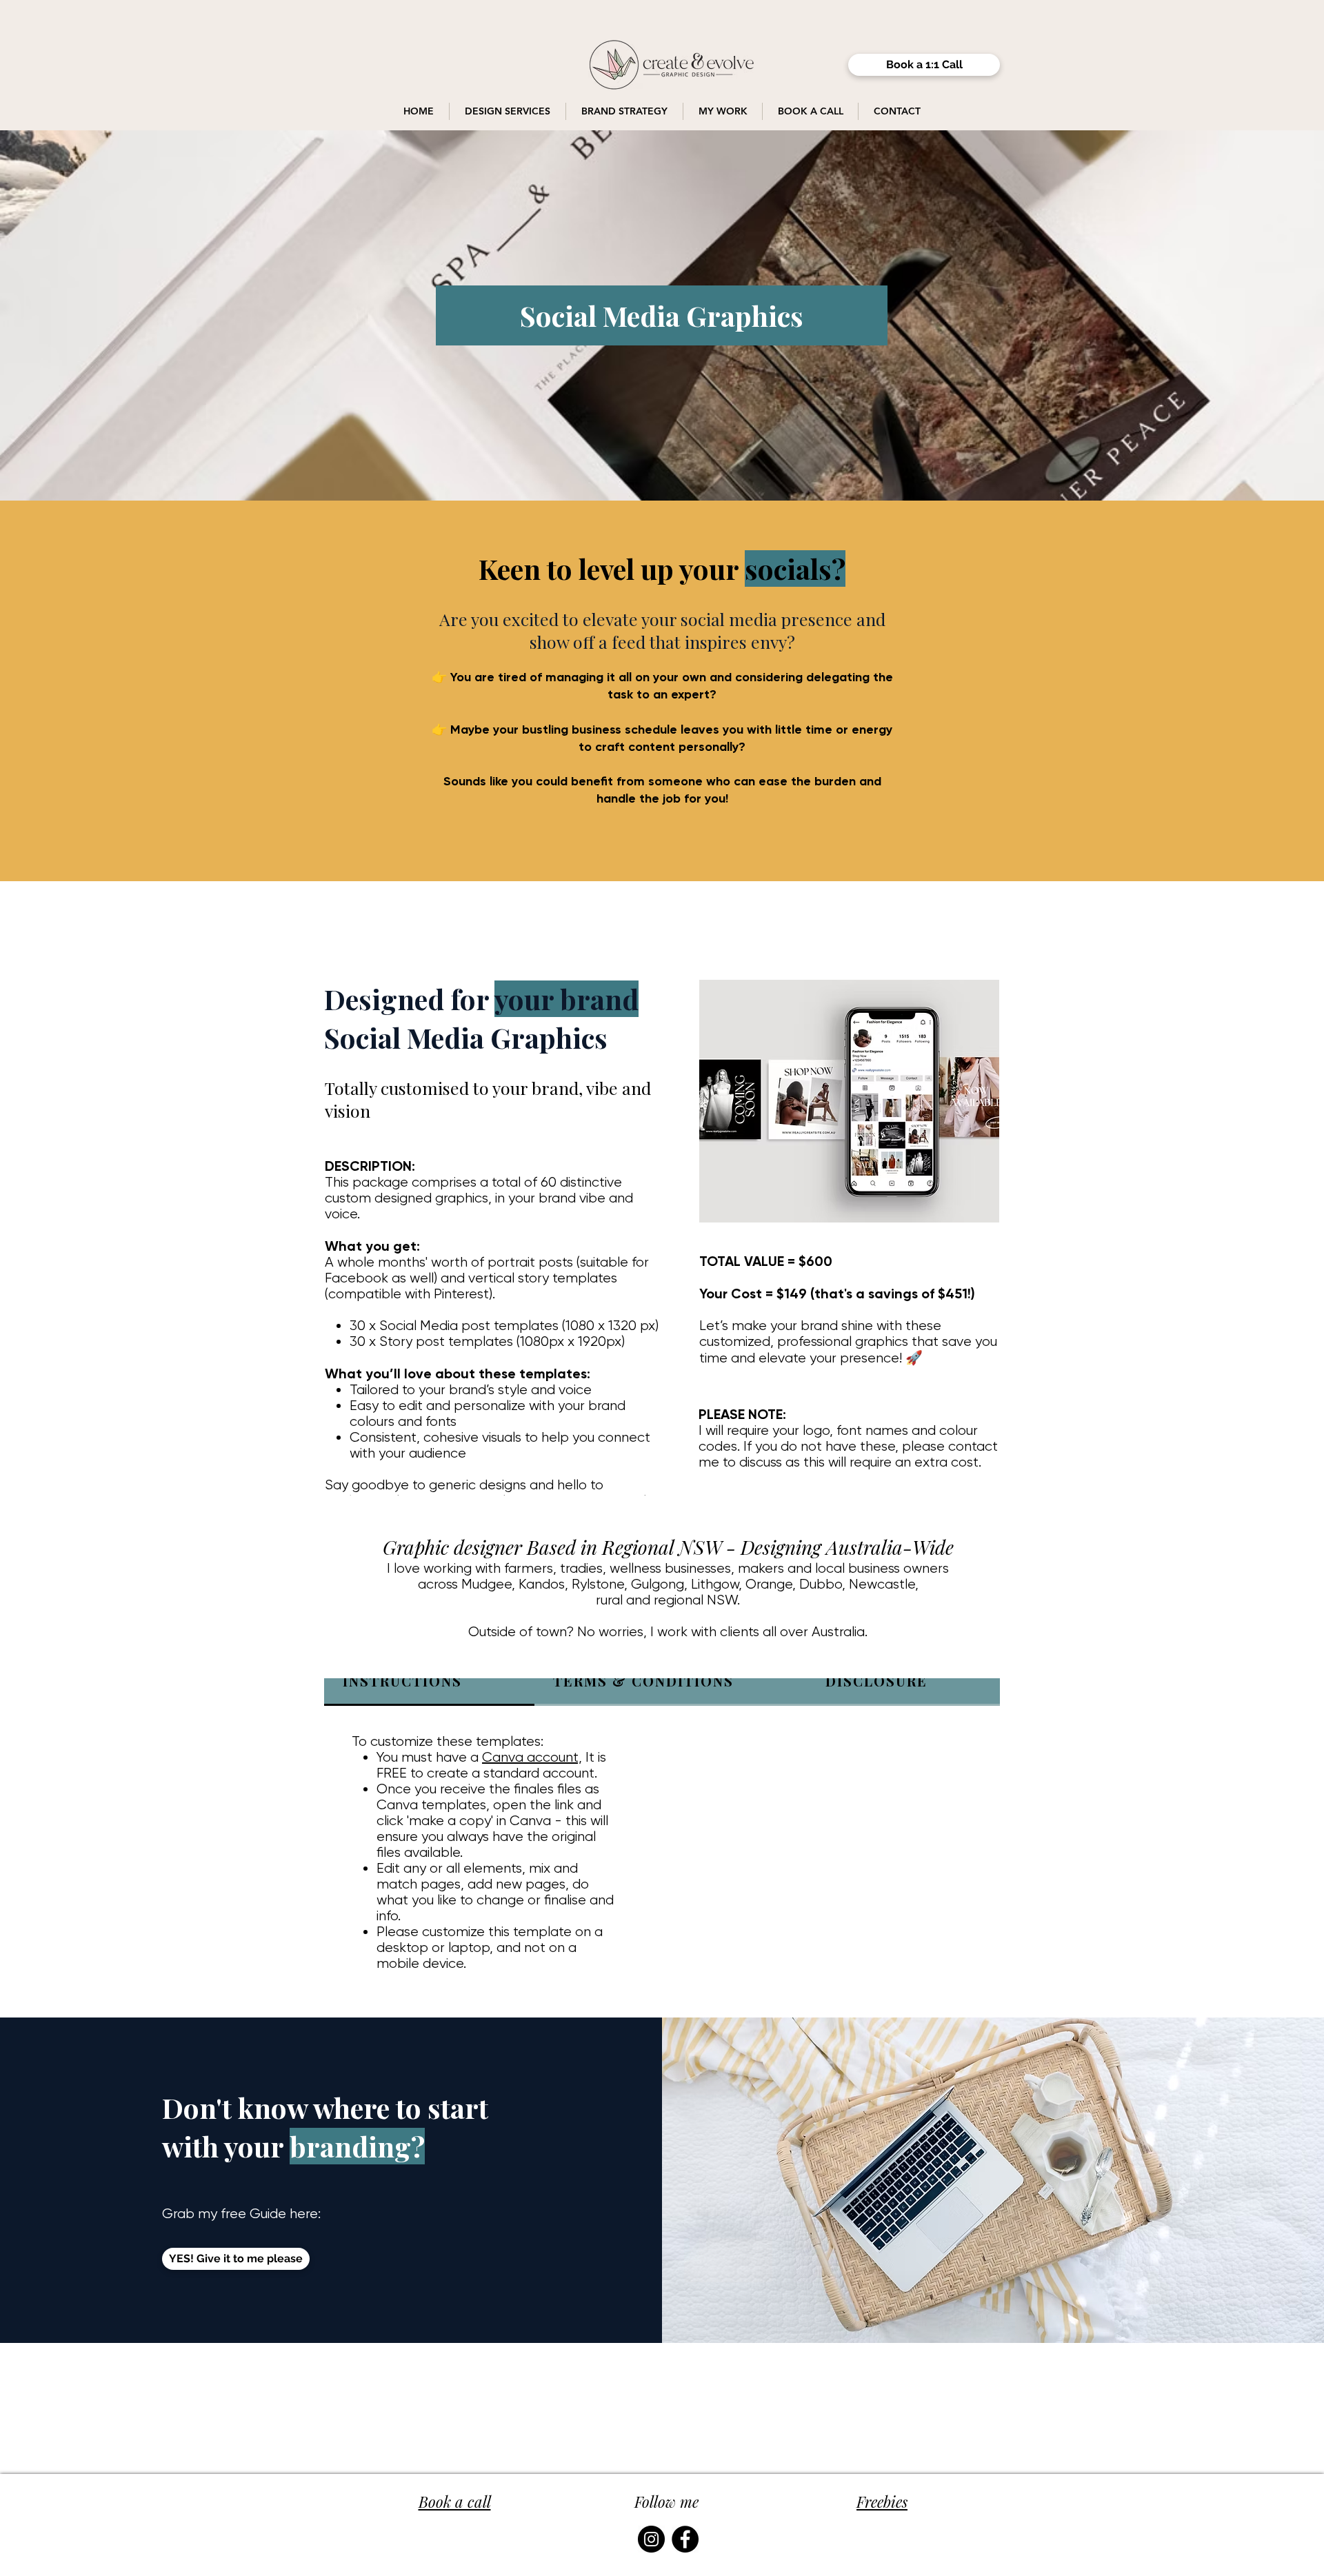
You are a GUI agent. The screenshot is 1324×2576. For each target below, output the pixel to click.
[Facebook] (685, 2539)
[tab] (429, 1682)
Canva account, (532, 1757)
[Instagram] (651, 2539)
